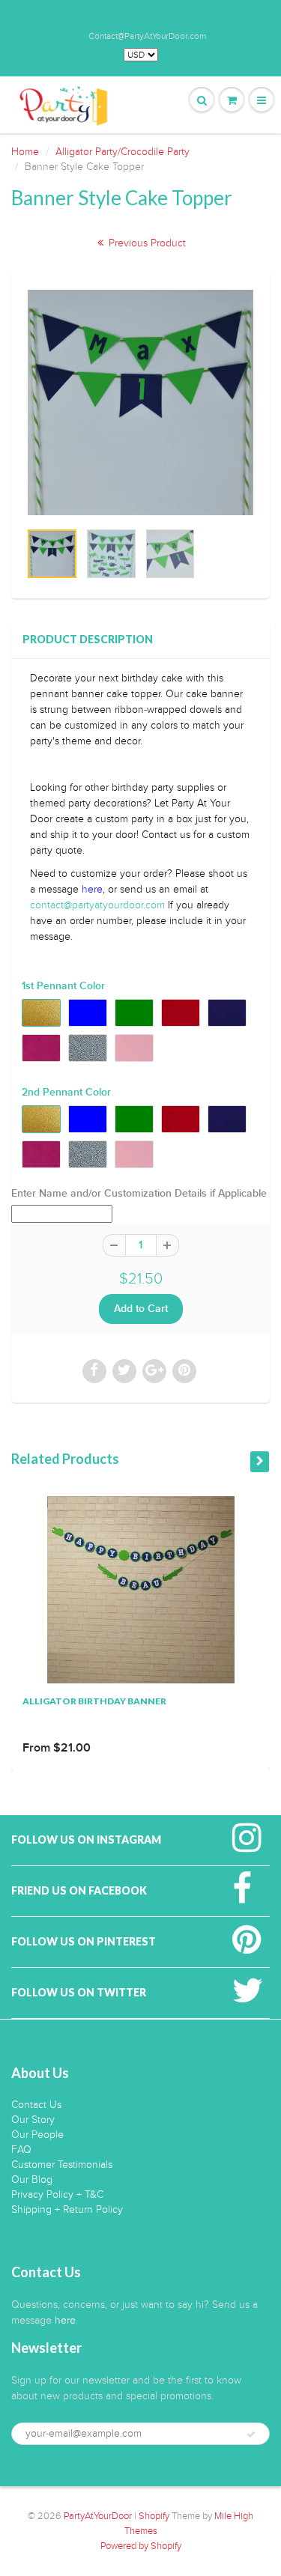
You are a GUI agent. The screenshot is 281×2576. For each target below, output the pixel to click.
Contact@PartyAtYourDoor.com (147, 36)
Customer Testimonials (62, 2165)
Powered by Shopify (141, 2546)
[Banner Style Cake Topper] (140, 402)
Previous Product (146, 243)
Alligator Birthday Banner (94, 1701)
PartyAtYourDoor (98, 2516)
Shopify (154, 2516)
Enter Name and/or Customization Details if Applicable (139, 1194)
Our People (37, 2135)
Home (25, 152)
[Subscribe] (251, 2434)
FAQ (21, 2150)
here (92, 889)
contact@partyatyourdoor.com (97, 905)
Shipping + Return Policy (67, 2209)
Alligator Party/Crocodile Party (123, 152)
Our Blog (32, 2179)
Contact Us (36, 2105)
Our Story (33, 2120)
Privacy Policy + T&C (57, 2194)
